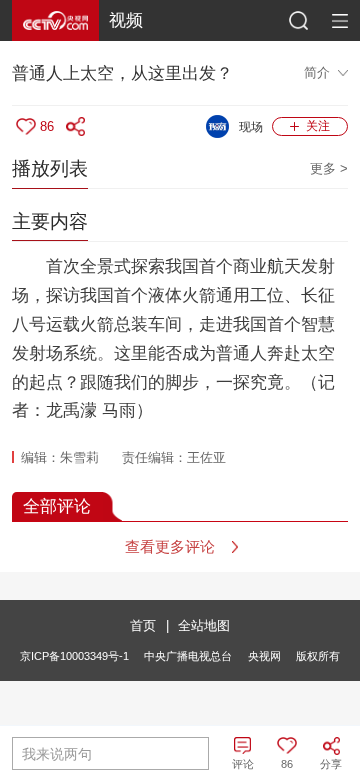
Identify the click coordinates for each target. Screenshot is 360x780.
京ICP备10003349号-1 (74, 656)
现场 (251, 127)
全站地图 (204, 625)
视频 (126, 20)
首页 (143, 625)
